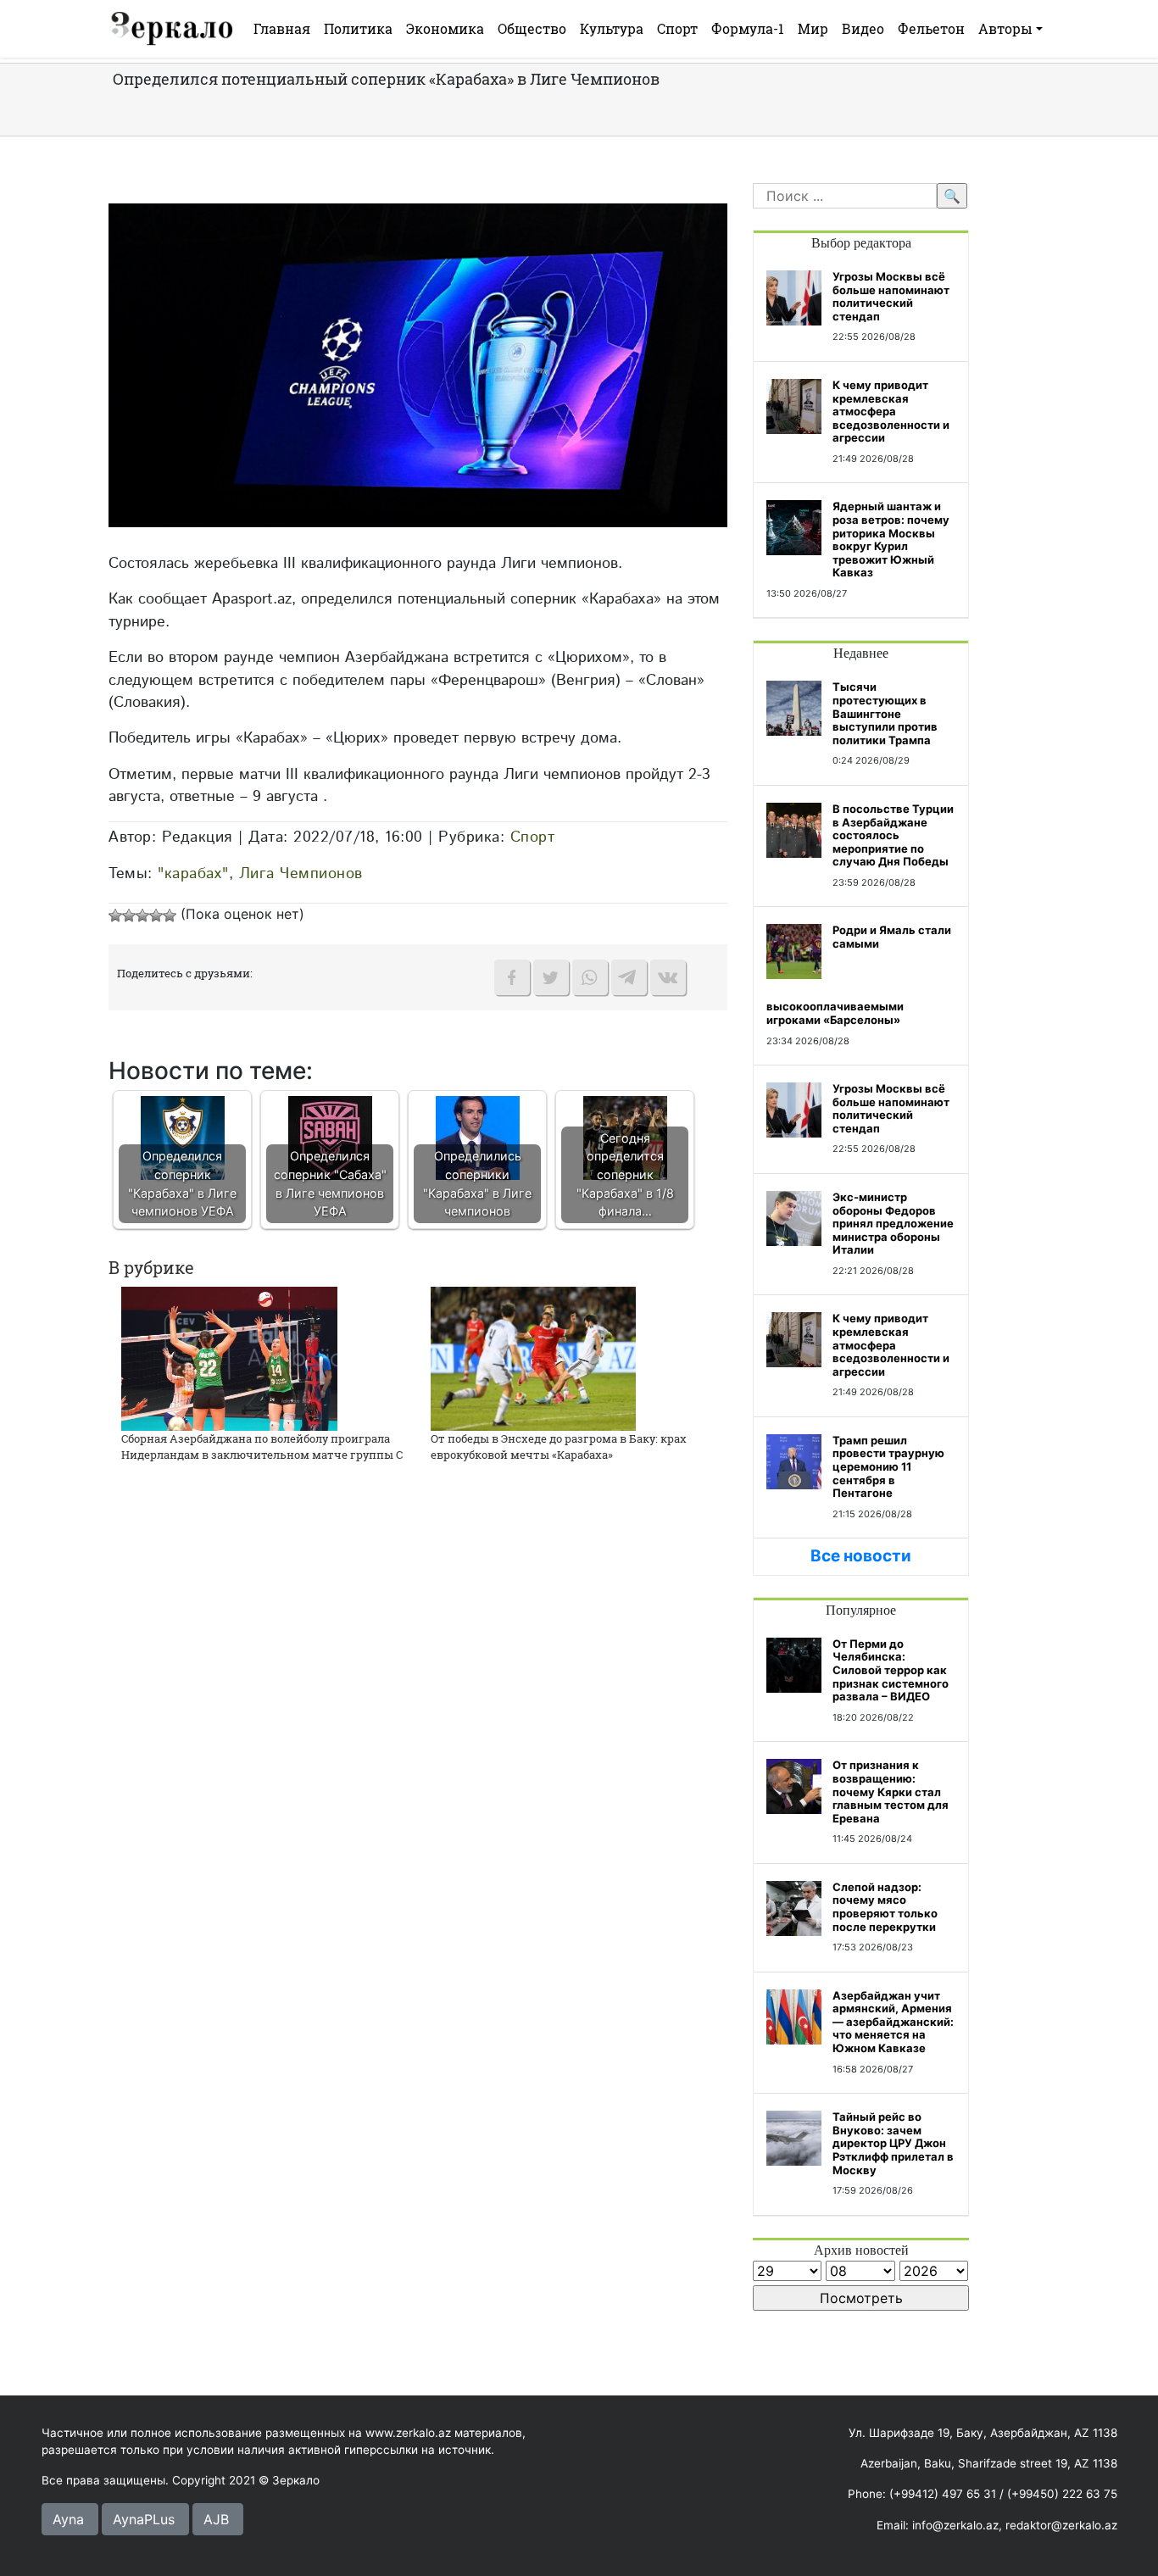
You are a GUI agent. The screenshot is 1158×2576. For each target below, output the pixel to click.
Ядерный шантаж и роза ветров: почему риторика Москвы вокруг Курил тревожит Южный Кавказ (891, 539)
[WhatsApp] (590, 977)
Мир (813, 28)
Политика (358, 28)
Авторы (1005, 28)
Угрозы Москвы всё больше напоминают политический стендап (891, 296)
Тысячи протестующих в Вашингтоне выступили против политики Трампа (885, 713)
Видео (863, 28)
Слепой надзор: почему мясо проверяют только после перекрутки (885, 1907)
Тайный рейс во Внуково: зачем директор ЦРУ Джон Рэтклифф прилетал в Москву (893, 2143)
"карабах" (193, 874)
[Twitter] (551, 977)
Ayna (68, 2519)
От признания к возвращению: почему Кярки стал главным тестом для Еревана (891, 1791)
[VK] (668, 977)
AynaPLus (144, 2519)
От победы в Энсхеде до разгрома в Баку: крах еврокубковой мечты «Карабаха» (559, 1447)
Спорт (677, 28)
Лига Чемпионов (301, 874)
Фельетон (931, 28)
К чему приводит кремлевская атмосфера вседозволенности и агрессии (891, 411)
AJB (216, 2519)
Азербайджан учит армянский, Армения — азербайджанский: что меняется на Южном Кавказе (893, 2022)
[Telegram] (629, 977)
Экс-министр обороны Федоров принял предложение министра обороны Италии (893, 1223)
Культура (612, 28)
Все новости (861, 1556)
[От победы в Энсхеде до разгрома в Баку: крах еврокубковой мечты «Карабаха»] (533, 1357)
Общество (532, 28)
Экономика (445, 28)
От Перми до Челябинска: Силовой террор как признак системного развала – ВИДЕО (891, 1670)
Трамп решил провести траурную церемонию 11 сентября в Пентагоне (888, 1466)
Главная (282, 28)
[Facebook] (512, 977)
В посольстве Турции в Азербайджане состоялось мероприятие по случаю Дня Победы (893, 835)
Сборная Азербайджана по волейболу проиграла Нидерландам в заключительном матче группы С (262, 1447)
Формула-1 (748, 28)
